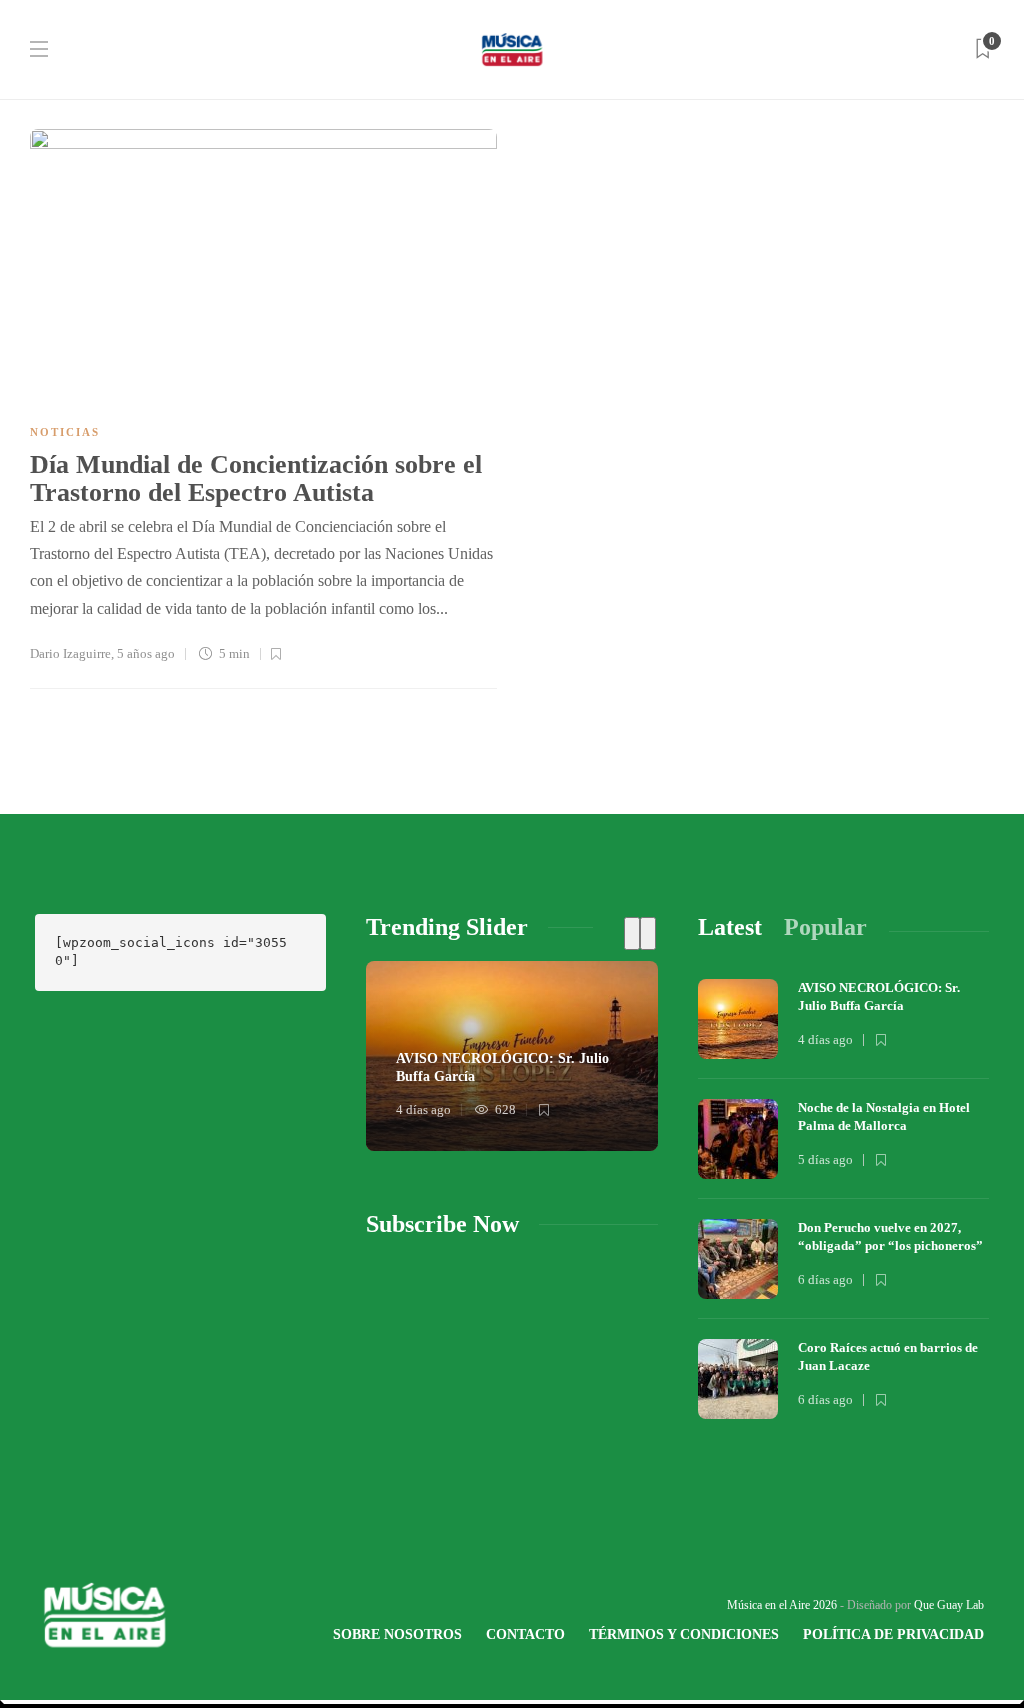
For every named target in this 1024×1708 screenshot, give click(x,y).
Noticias (65, 432)
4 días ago (423, 1109)
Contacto (525, 1634)
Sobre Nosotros (397, 1634)
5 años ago (146, 653)
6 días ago (825, 1279)
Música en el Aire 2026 (782, 1605)
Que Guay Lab (949, 1605)
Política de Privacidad (893, 1634)
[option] (512, 1056)
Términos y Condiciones (684, 1634)
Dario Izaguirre (70, 653)
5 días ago (825, 1159)
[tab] (730, 927)
